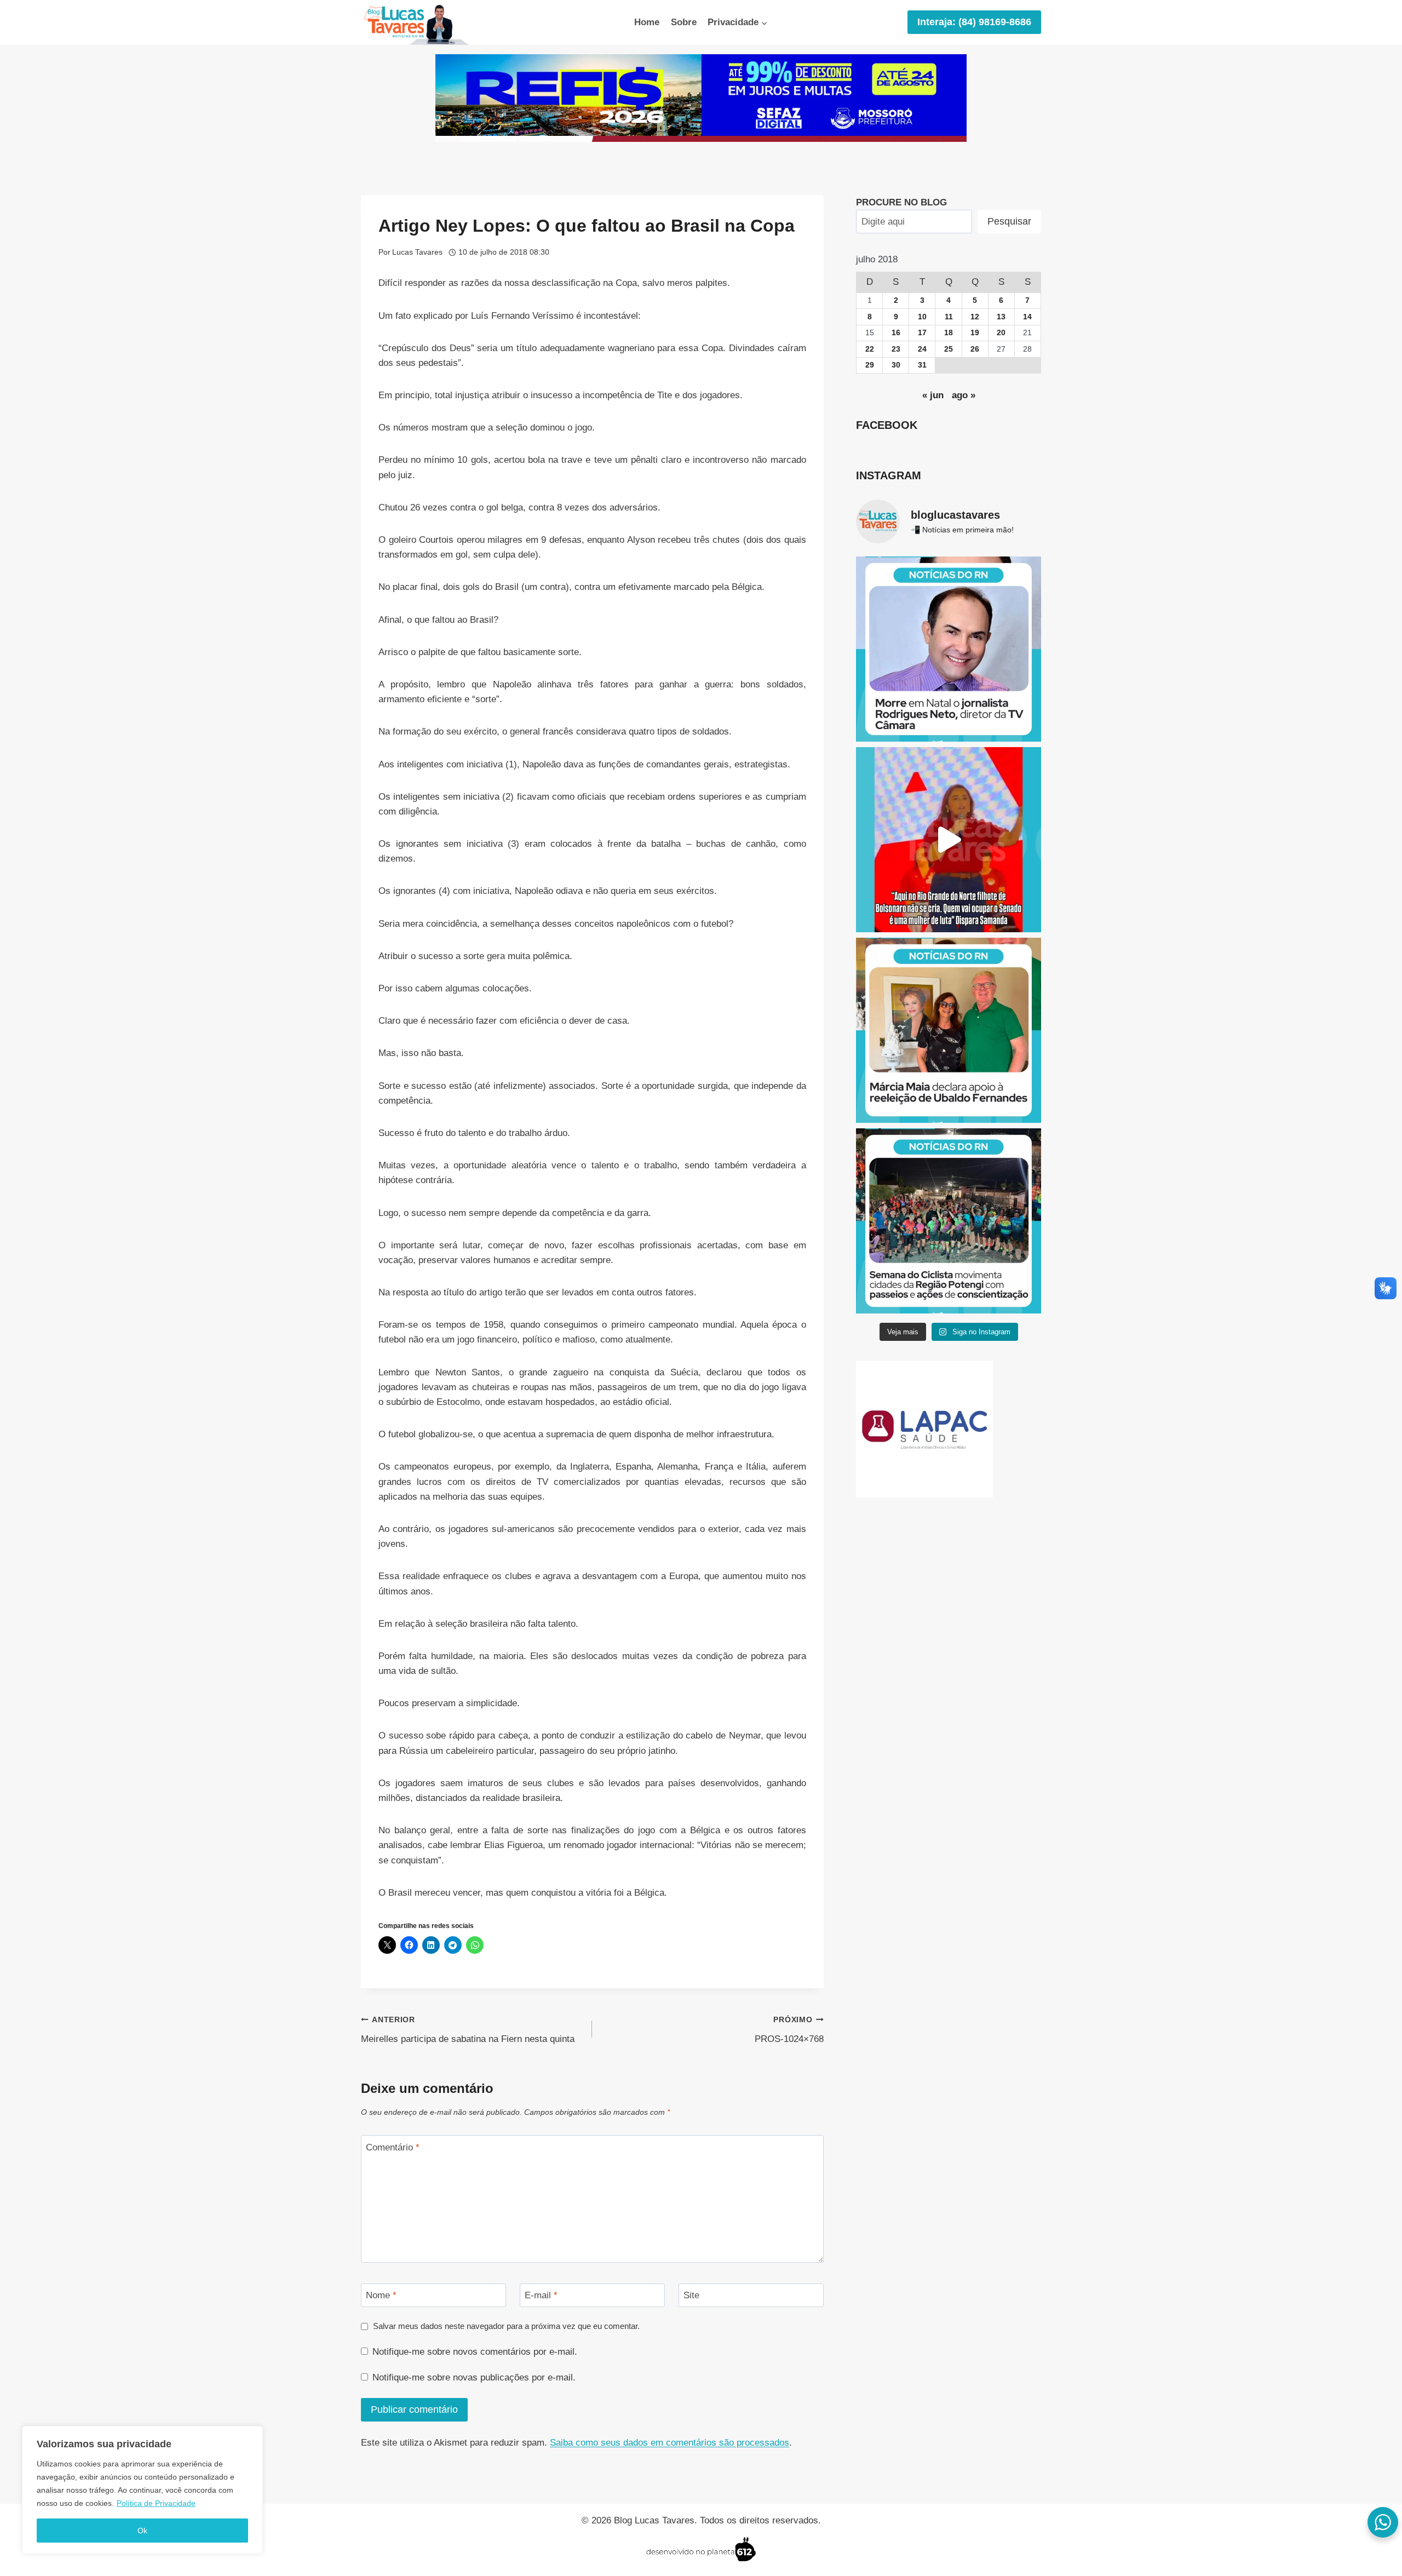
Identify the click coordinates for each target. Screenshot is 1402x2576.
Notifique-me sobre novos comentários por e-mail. (475, 2352)
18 (949, 333)
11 (949, 317)
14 (1027, 317)
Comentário (393, 2147)
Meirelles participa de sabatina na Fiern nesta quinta (468, 2030)
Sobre (684, 22)
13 (1001, 317)
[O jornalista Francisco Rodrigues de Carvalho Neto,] (949, 649)
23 (896, 349)
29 (870, 365)
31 (922, 365)
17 (922, 333)
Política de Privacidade (156, 2503)
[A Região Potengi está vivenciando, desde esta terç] (949, 1221)
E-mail (541, 2295)
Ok (142, 2531)
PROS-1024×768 (789, 2030)
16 (896, 333)
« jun (933, 395)
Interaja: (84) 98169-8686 (974, 22)
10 (922, 317)
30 (896, 365)
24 (922, 349)
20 (1001, 333)
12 (975, 317)
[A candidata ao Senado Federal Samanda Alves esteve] (949, 840)
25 (949, 349)
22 (870, 349)
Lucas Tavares (417, 252)
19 (975, 333)
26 (975, 349)
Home (647, 22)
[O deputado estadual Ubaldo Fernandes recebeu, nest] (949, 1030)
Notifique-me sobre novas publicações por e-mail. (474, 2377)
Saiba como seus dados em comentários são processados (670, 2443)
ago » (964, 395)
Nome (381, 2295)
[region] (142, 2490)
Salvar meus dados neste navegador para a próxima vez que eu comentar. (506, 2326)
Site (691, 2295)
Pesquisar (1009, 221)
